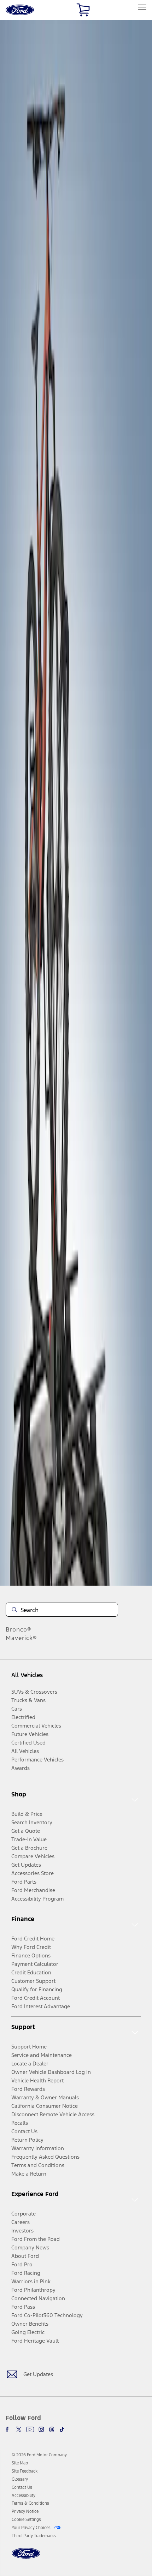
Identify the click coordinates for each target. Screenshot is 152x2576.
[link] (20, 2463)
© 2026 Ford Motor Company (39, 2455)
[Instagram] (41, 2429)
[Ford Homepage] (26, 2557)
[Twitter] (19, 2429)
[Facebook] (8, 2429)
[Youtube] (30, 2429)
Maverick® (21, 1638)
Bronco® (19, 1629)
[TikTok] (62, 2429)
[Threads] (52, 2429)
